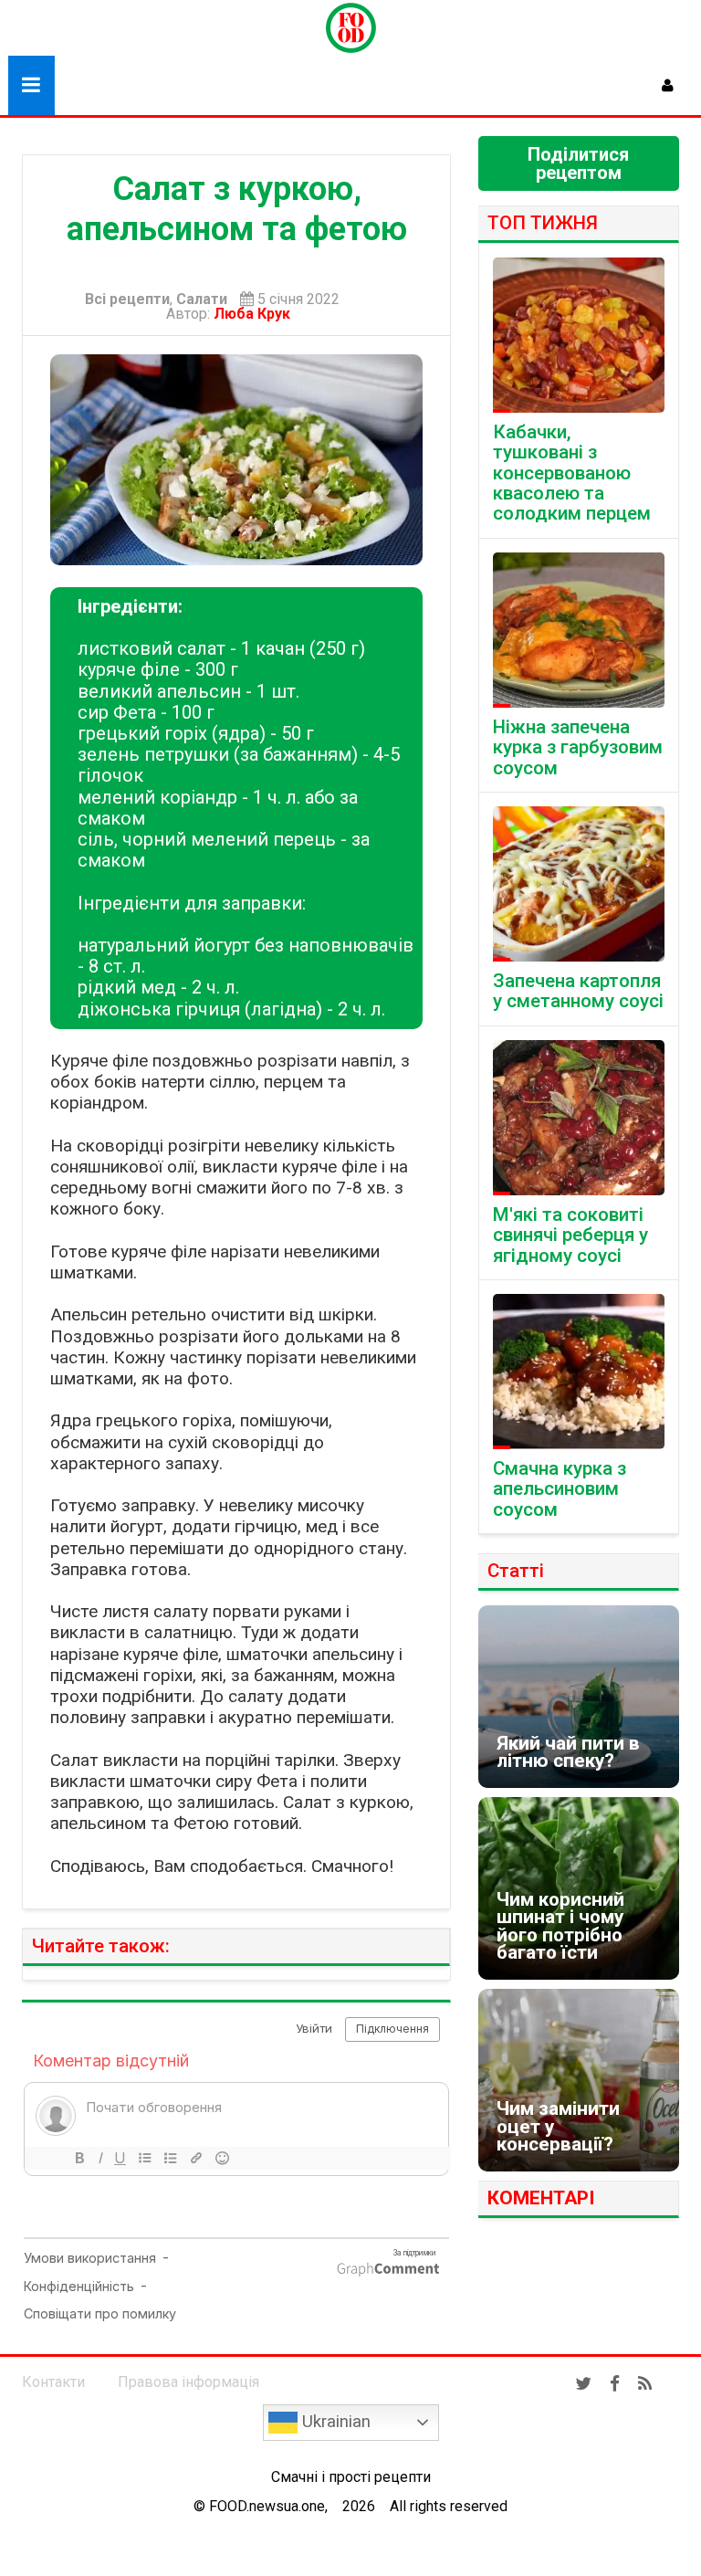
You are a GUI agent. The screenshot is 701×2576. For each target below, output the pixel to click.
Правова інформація (188, 2382)
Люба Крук (256, 314)
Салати (202, 300)
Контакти (53, 2382)
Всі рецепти (127, 300)
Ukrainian (334, 2422)
